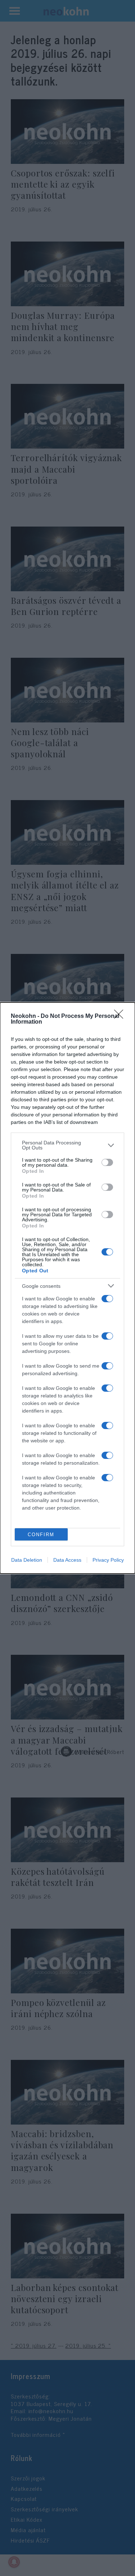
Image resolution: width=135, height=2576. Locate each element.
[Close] (121, 1016)
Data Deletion (27, 1560)
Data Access (67, 1560)
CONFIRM (41, 1535)
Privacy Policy (108, 1560)
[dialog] (67, 1288)
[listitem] (67, 1145)
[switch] (107, 1162)
